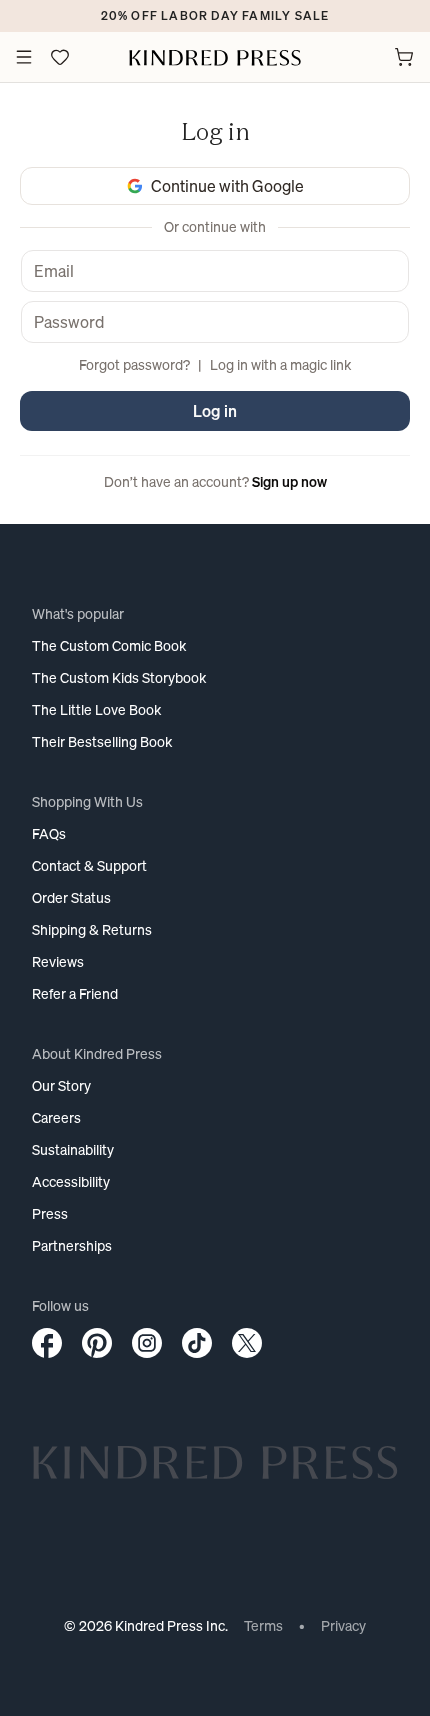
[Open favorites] (60, 57)
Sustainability (73, 1149)
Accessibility (71, 1181)
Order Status (71, 897)
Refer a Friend (75, 993)
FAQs (49, 833)
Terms (263, 1625)
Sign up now (289, 481)
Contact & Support (89, 865)
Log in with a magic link (280, 364)
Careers (56, 1117)
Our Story (61, 1085)
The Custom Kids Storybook (119, 677)
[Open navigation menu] (24, 57)
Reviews (58, 961)
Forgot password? (134, 364)
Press (50, 1213)
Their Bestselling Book (102, 741)
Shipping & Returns (92, 929)
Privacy (343, 1625)
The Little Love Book (96, 709)
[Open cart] (404, 57)
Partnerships (72, 1245)
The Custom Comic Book (109, 645)
